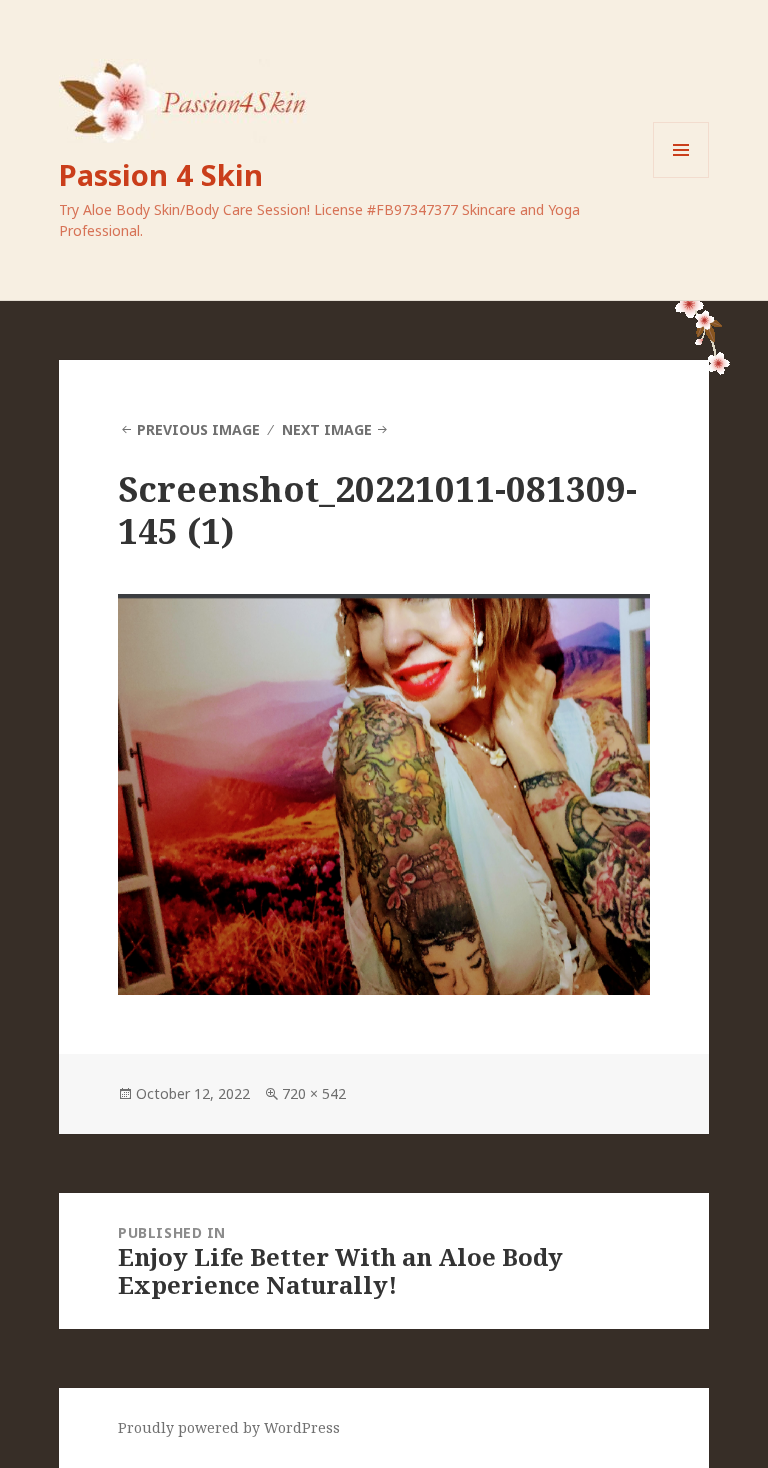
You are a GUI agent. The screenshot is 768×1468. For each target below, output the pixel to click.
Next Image (327, 429)
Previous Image (198, 429)
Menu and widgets (681, 177)
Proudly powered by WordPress (229, 1427)
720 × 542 (314, 1093)
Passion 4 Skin (161, 174)
